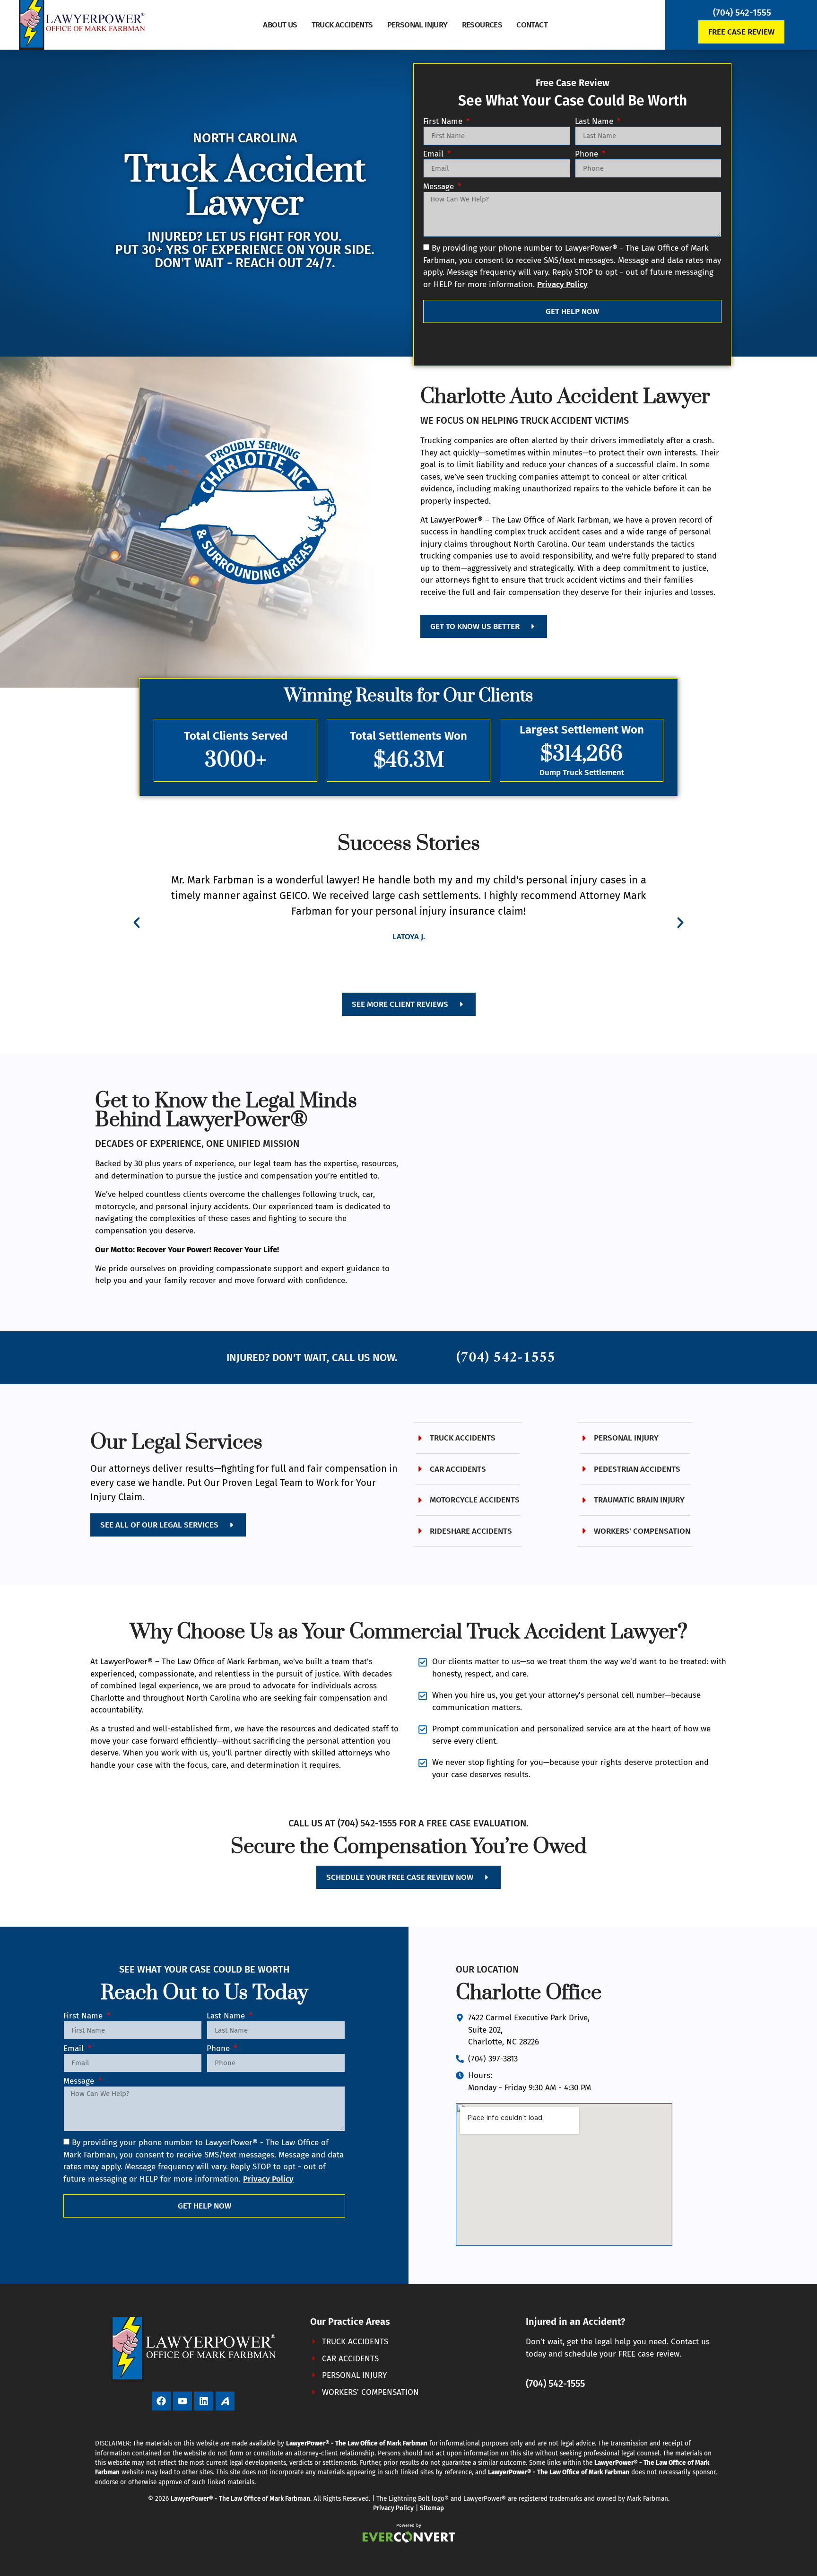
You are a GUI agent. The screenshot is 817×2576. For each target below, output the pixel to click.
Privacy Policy (393, 2508)
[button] (137, 923)
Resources (482, 25)
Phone (588, 154)
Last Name (595, 122)
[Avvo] (225, 2401)
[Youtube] (183, 2401)
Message (440, 187)
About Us (280, 25)
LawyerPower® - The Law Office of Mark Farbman (240, 2499)
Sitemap (432, 2508)
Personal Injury (417, 25)
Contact (532, 25)
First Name (444, 122)
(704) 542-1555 (742, 13)
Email (435, 154)
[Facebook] (161, 2401)
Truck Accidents (342, 25)
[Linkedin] (204, 2401)
